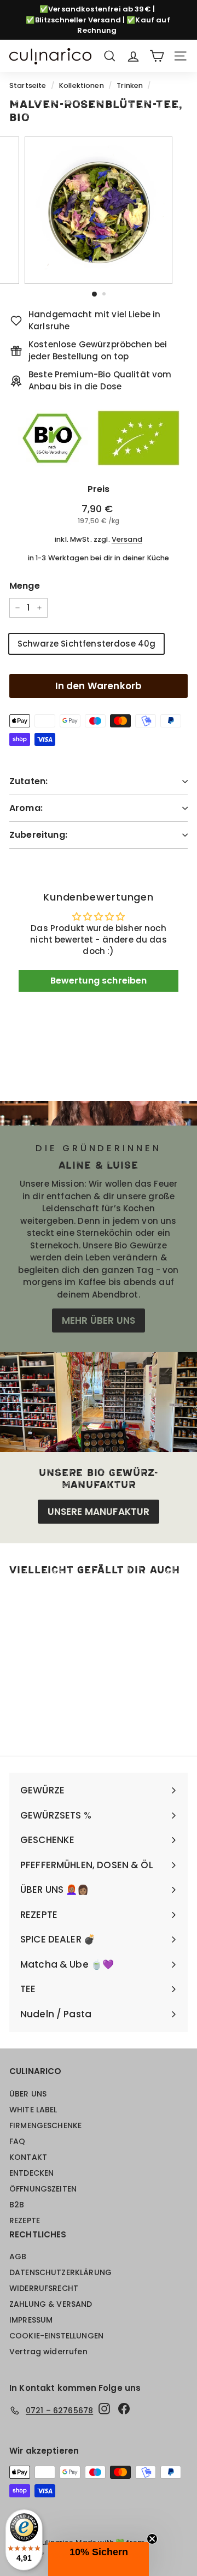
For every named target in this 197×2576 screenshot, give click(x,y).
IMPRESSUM (31, 2320)
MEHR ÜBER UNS (99, 1320)
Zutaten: (28, 781)
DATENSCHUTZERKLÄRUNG (60, 2272)
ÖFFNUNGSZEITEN (43, 2189)
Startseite (28, 85)
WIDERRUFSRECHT (44, 2288)
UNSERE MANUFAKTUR (99, 1512)
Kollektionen (82, 85)
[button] (99, 2559)
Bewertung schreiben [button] (99, 981)
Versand (127, 539)
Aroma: (26, 808)
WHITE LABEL (33, 2110)
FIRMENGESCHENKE (45, 2125)
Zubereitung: (38, 835)
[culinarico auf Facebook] (124, 2409)
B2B (17, 2205)
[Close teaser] (152, 2539)
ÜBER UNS (28, 2094)
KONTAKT (28, 2157)
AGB (18, 2257)
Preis (99, 489)
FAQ (17, 2141)
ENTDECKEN (31, 2173)
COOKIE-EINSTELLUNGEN (56, 2336)
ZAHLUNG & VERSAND (51, 2304)
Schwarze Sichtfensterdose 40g (86, 644)
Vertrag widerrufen (48, 2352)
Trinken (130, 85)
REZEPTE (25, 2220)
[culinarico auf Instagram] (104, 2409)
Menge (25, 586)
